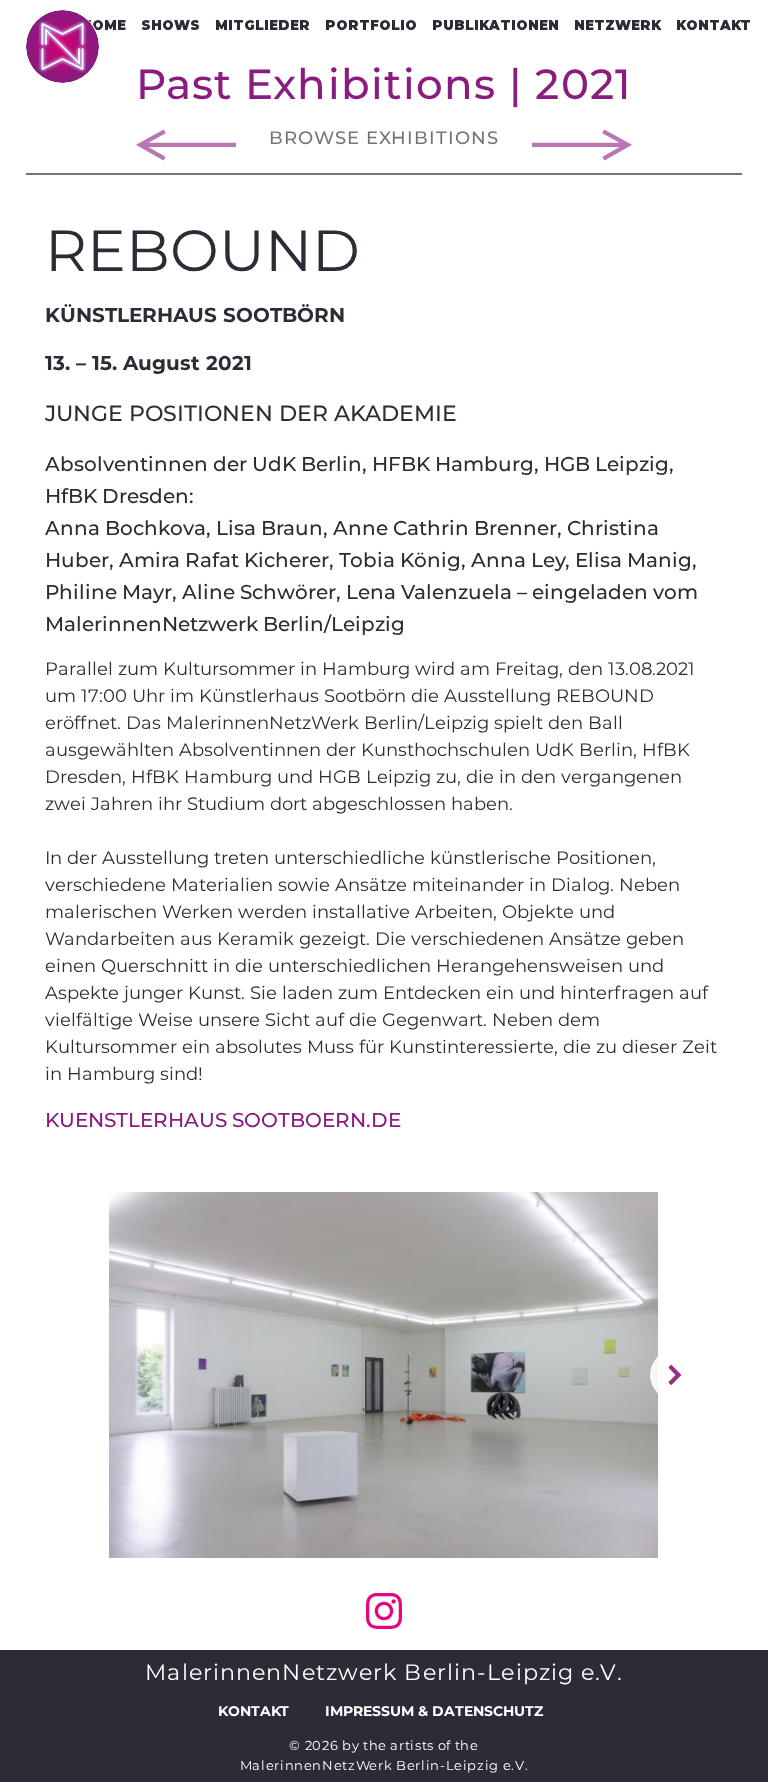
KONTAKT (253, 1711)
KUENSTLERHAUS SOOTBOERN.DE (223, 1120)
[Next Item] (675, 1375)
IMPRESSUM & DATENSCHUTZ (434, 1711)
